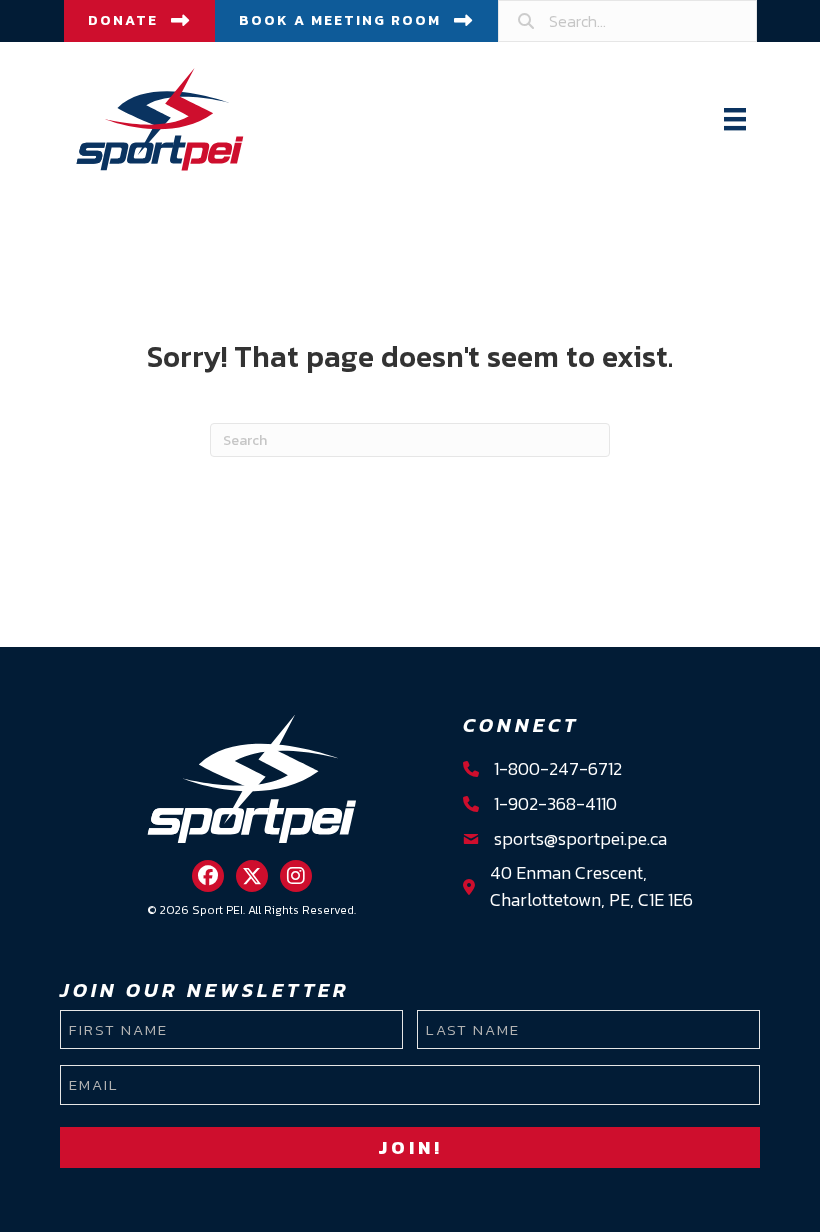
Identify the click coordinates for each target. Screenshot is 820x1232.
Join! (410, 1147)
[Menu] (735, 119)
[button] (208, 876)
